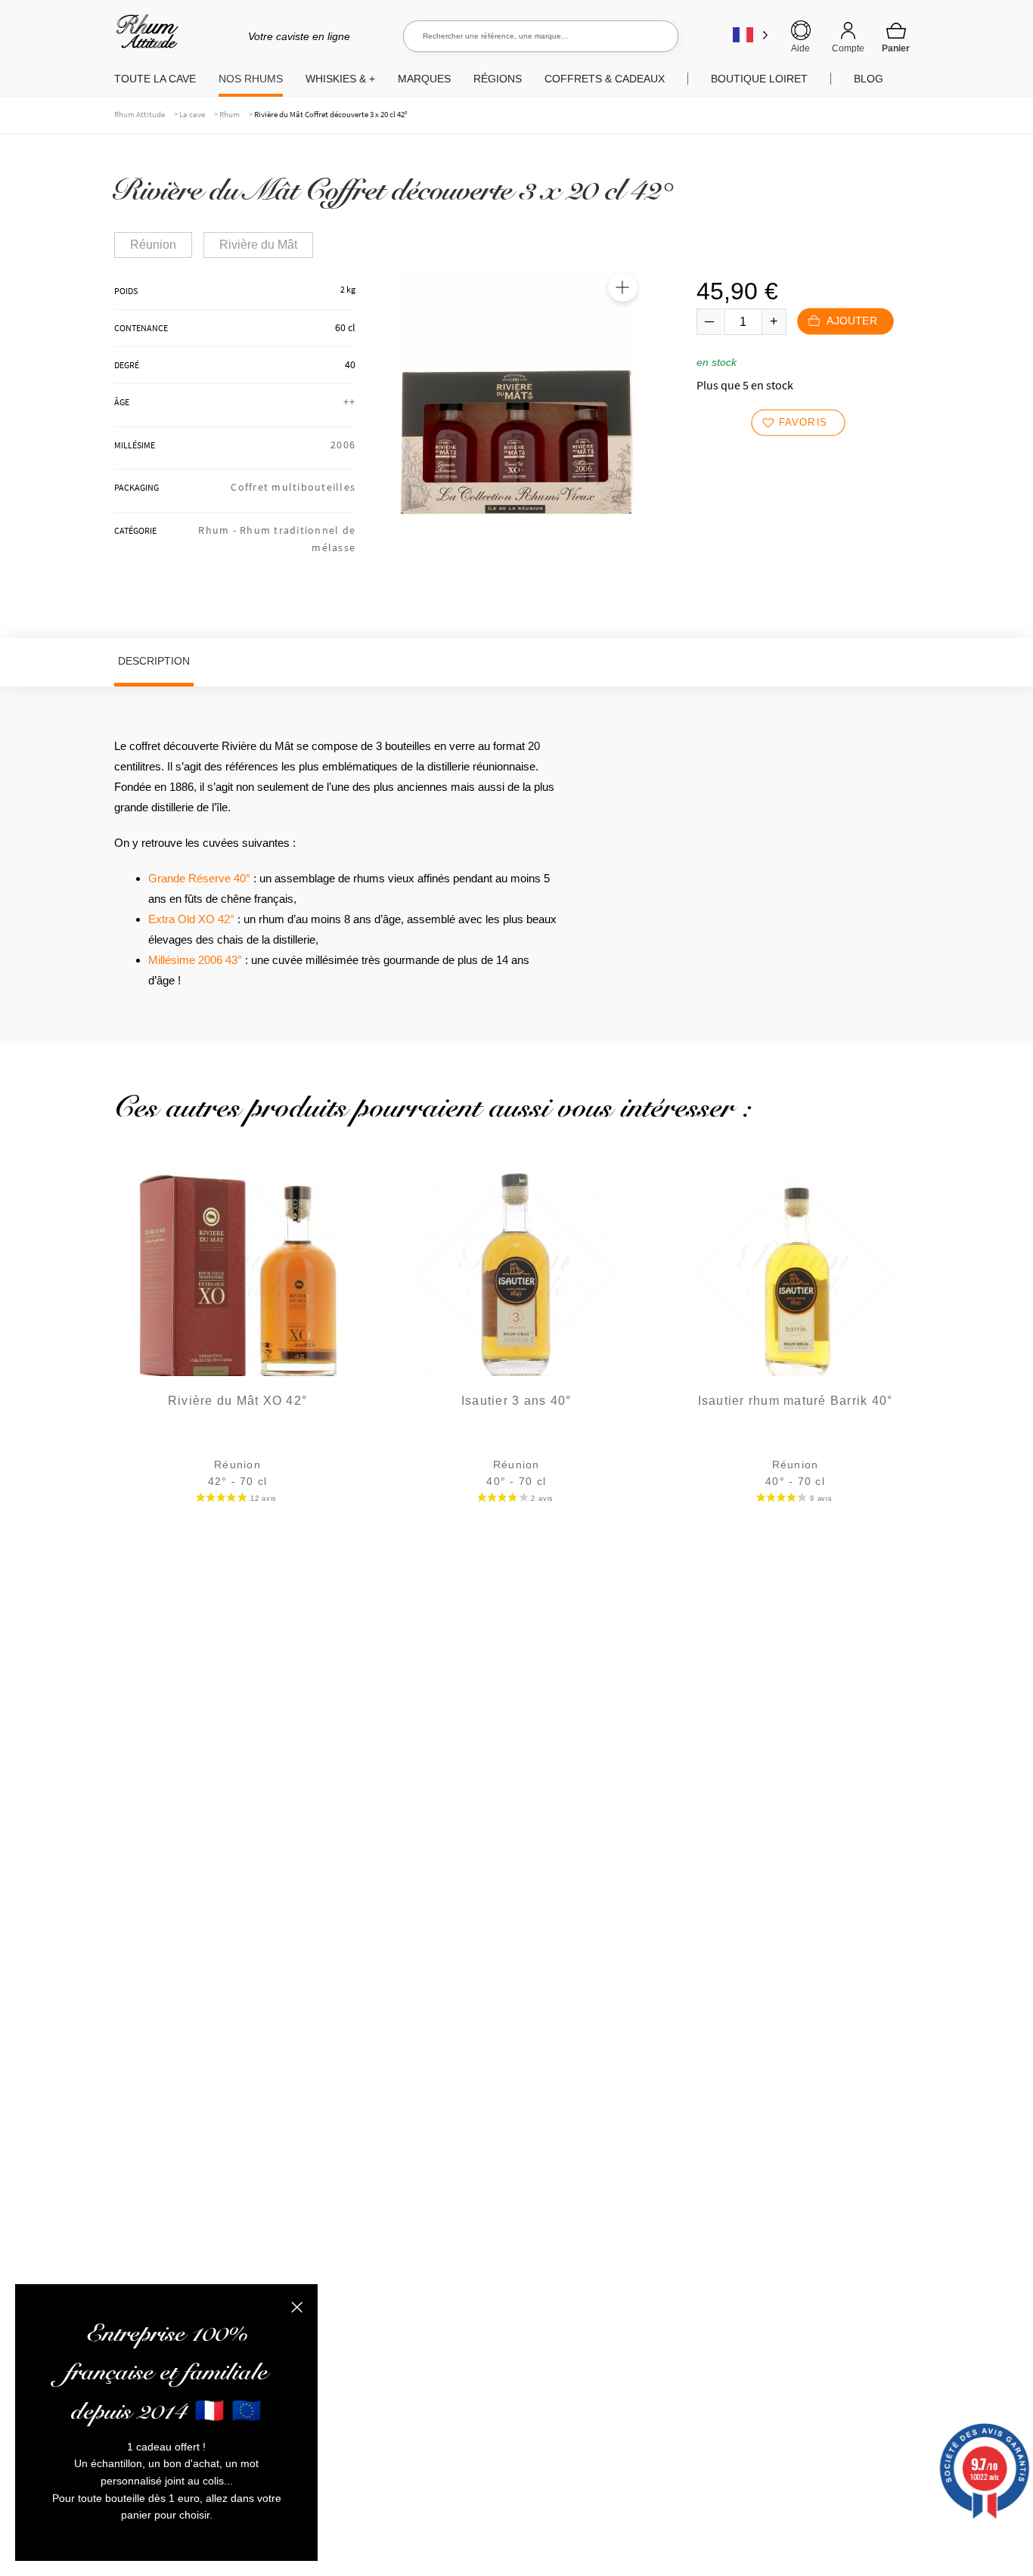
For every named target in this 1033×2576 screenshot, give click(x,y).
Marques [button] (424, 79)
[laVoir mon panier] (896, 37)
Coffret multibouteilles (293, 487)
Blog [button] (869, 79)
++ (350, 401)
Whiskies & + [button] (340, 79)
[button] (622, 287)
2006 (343, 445)
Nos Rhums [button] (251, 79)
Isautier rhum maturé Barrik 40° (796, 1401)
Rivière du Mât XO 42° (237, 1401)
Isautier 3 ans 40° (516, 1401)
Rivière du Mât (258, 245)
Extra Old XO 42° (191, 919)
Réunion (153, 245)
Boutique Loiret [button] (759, 79)
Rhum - (219, 530)
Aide (800, 48)
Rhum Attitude (144, 37)
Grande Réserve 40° (199, 878)
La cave (192, 114)
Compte (848, 48)
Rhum (230, 114)
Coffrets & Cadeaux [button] (605, 79)
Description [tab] (154, 661)
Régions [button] (498, 79)
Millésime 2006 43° (195, 960)
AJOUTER (851, 322)
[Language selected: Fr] (751, 34)
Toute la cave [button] (155, 79)
